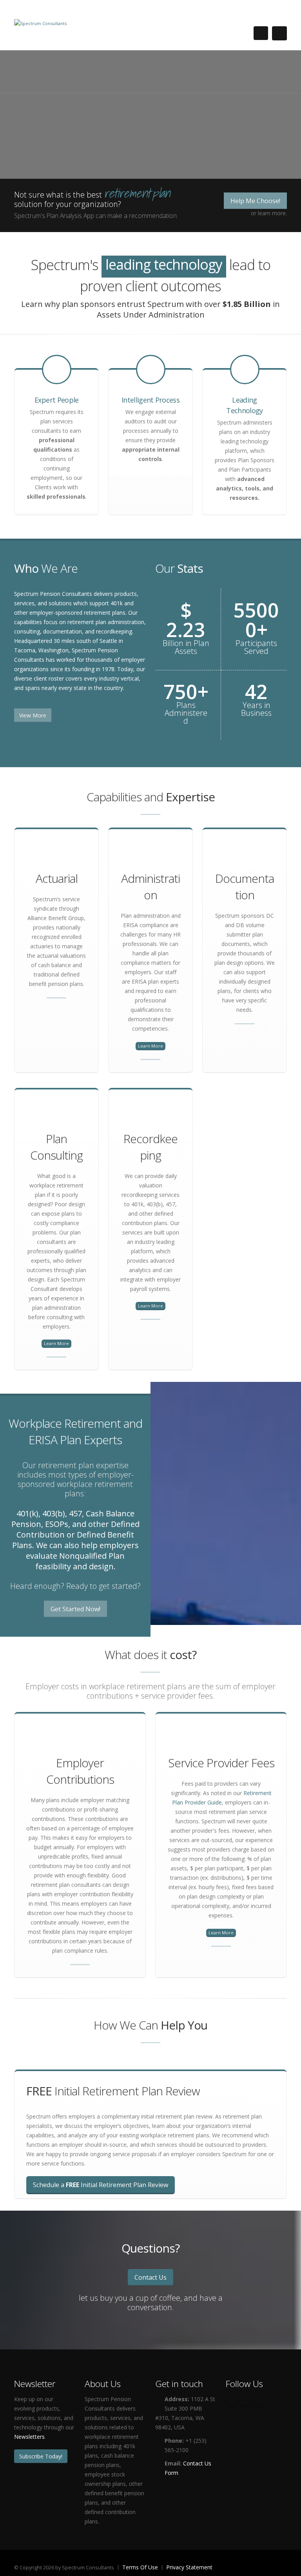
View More (33, 715)
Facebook (232, 2400)
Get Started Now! (75, 1609)
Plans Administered (186, 713)
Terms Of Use (140, 2567)
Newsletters (29, 2437)
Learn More (150, 1046)
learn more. (272, 213)
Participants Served (256, 647)
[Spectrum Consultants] (40, 23)
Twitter (245, 2400)
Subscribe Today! (41, 2456)
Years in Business (256, 709)
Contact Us (150, 2277)
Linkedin (258, 2400)
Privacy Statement (189, 2567)
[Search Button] (261, 33)
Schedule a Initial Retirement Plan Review (101, 2185)
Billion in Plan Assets (186, 647)
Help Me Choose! (255, 201)
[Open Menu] (279, 33)
